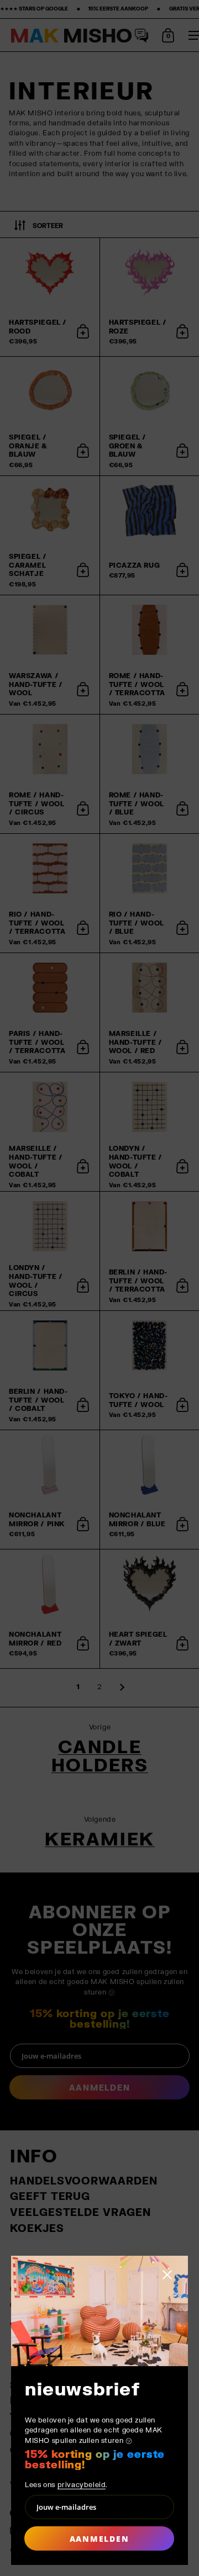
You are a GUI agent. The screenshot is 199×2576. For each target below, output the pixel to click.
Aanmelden (99, 2539)
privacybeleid (82, 2485)
